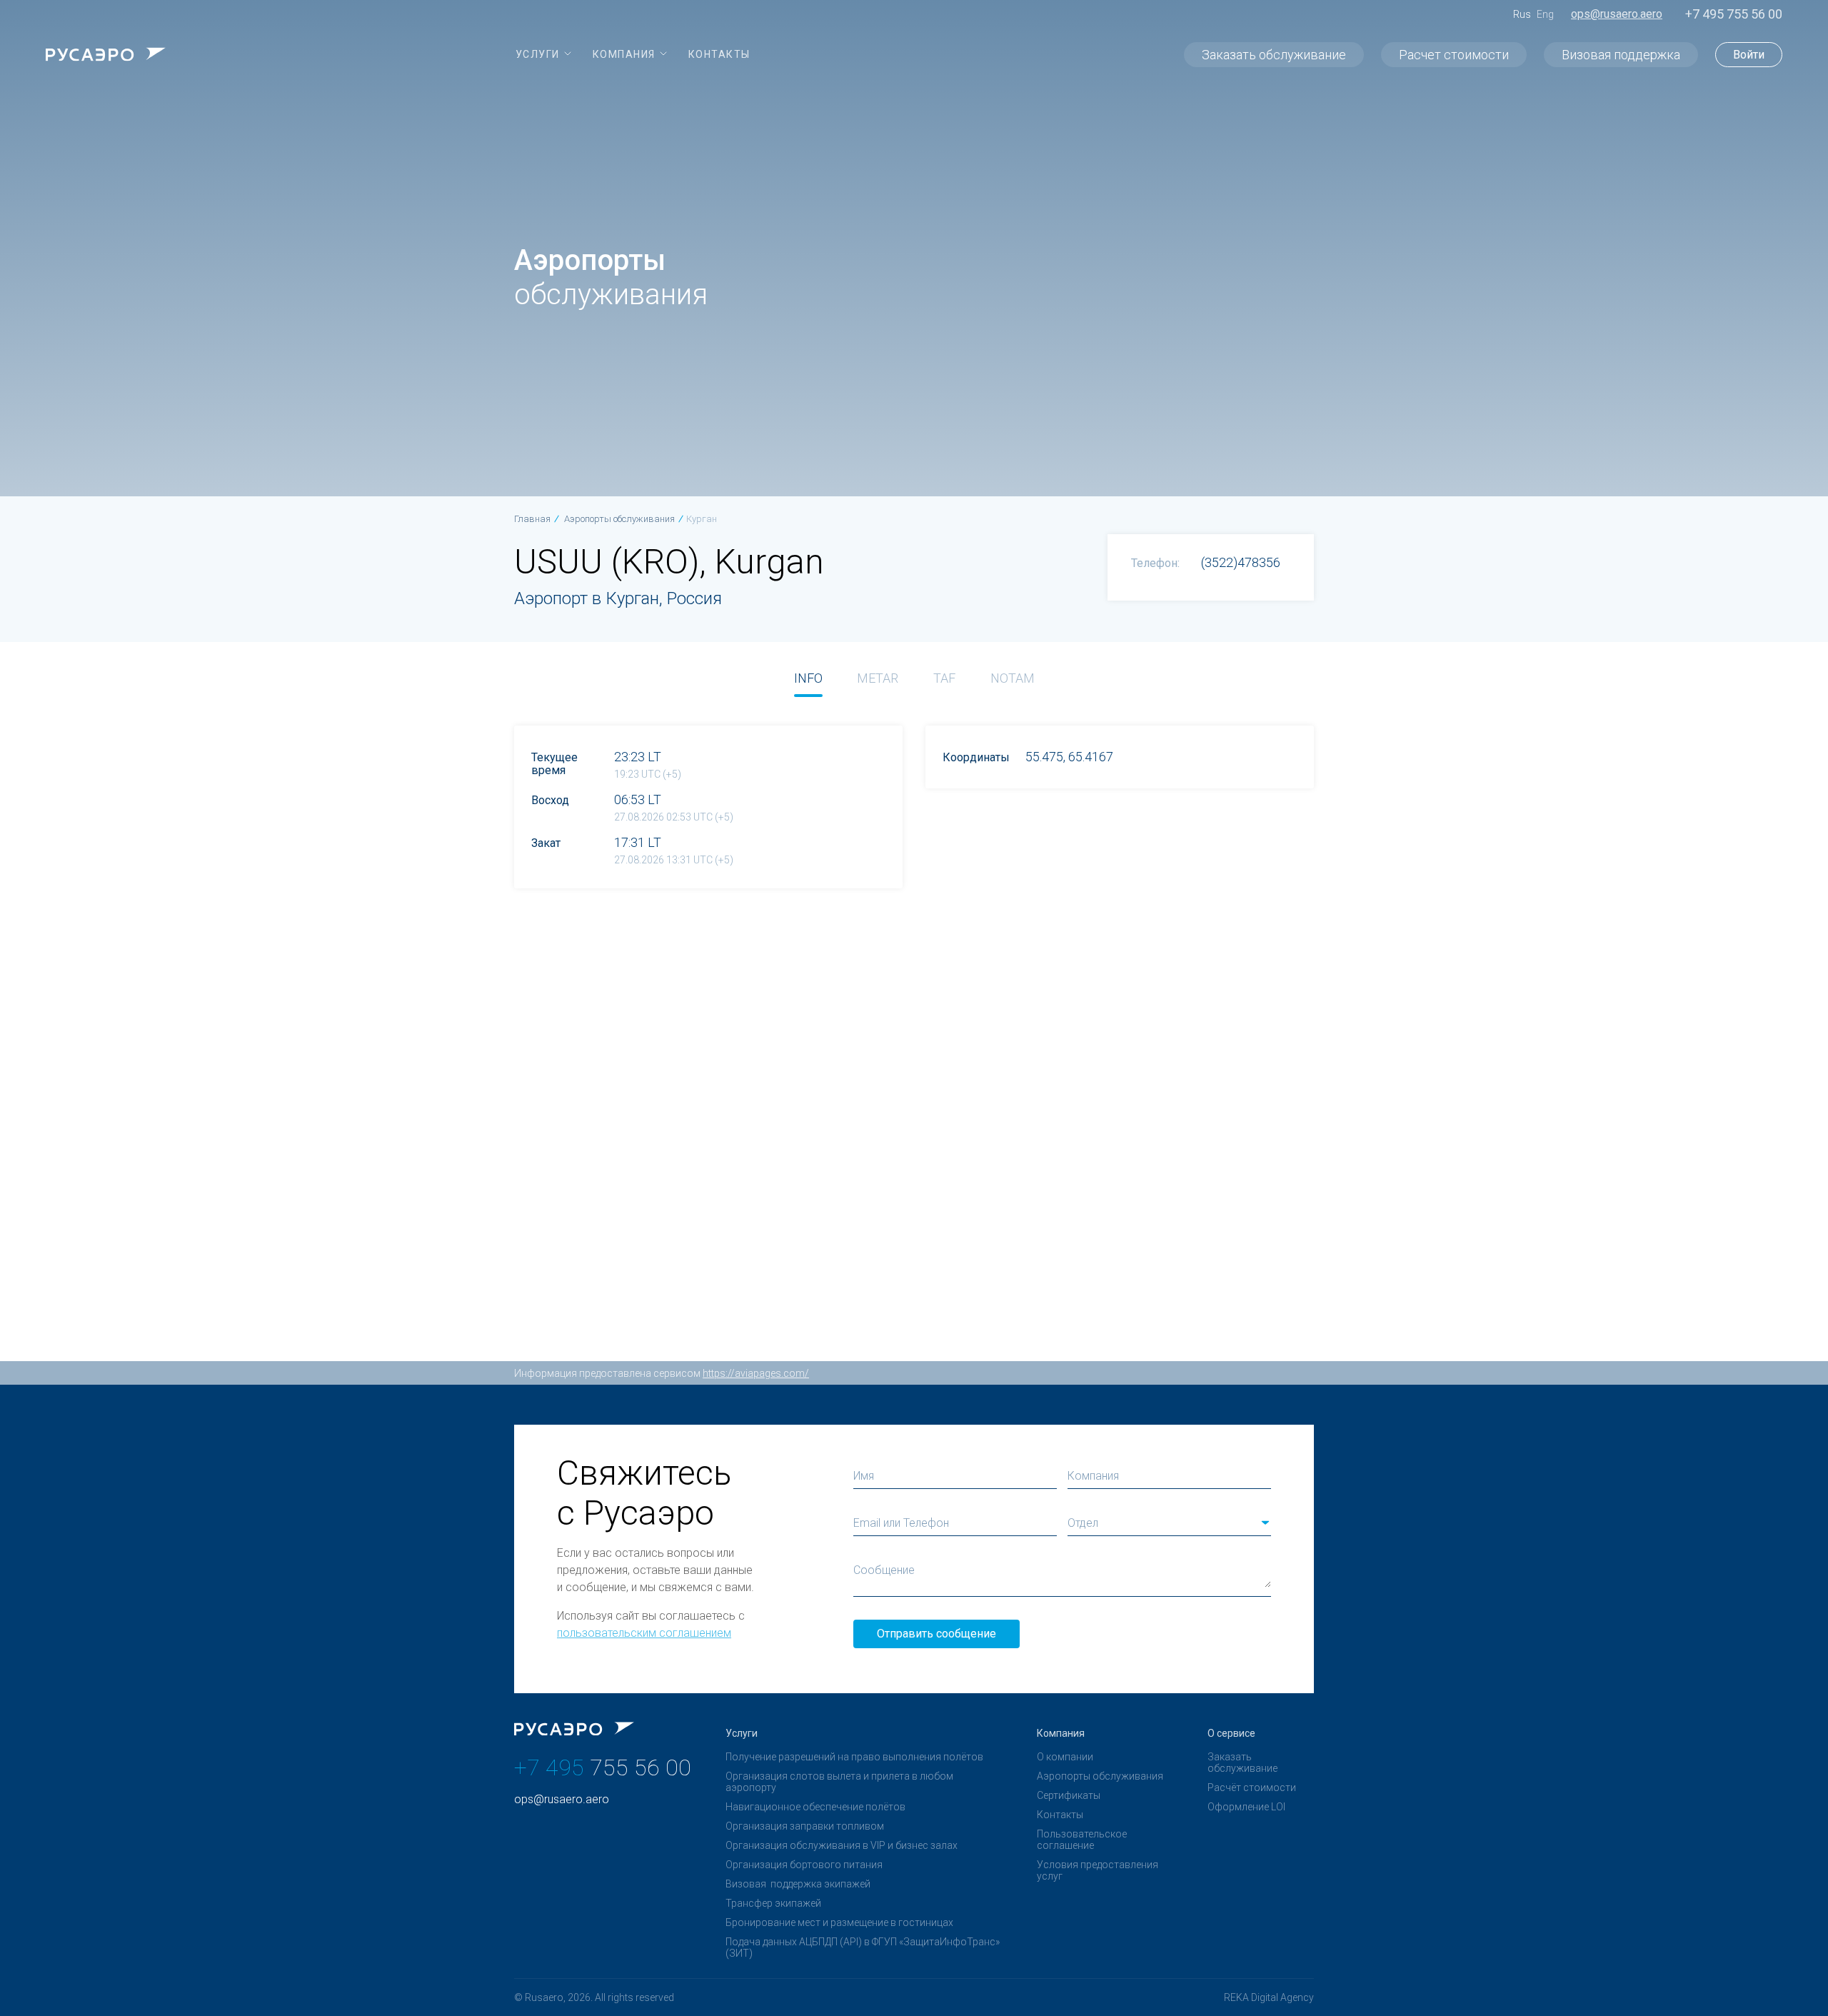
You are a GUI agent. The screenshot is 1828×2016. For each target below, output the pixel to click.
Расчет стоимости (1454, 55)
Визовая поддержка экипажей (798, 1884)
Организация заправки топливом (805, 1826)
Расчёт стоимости (1252, 1787)
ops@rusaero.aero (1617, 14)
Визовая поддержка (1621, 55)
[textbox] (1169, 1523)
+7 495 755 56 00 (1734, 14)
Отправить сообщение (936, 1634)
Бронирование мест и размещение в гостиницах (839, 1922)
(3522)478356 (1241, 562)
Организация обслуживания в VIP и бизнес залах (842, 1845)
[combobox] (1169, 1523)
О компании (1065, 1757)
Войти (1749, 55)
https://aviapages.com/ (756, 1373)
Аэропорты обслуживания (1100, 1776)
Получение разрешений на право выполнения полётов (854, 1757)
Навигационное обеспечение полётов (815, 1807)
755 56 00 (603, 1767)
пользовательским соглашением (644, 1633)
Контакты (1060, 1815)
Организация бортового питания (804, 1865)
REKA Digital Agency (1269, 1997)
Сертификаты (1069, 1795)
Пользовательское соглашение (1082, 1840)
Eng (1545, 14)
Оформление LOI (1246, 1807)
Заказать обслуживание (1274, 55)
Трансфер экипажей (773, 1903)
